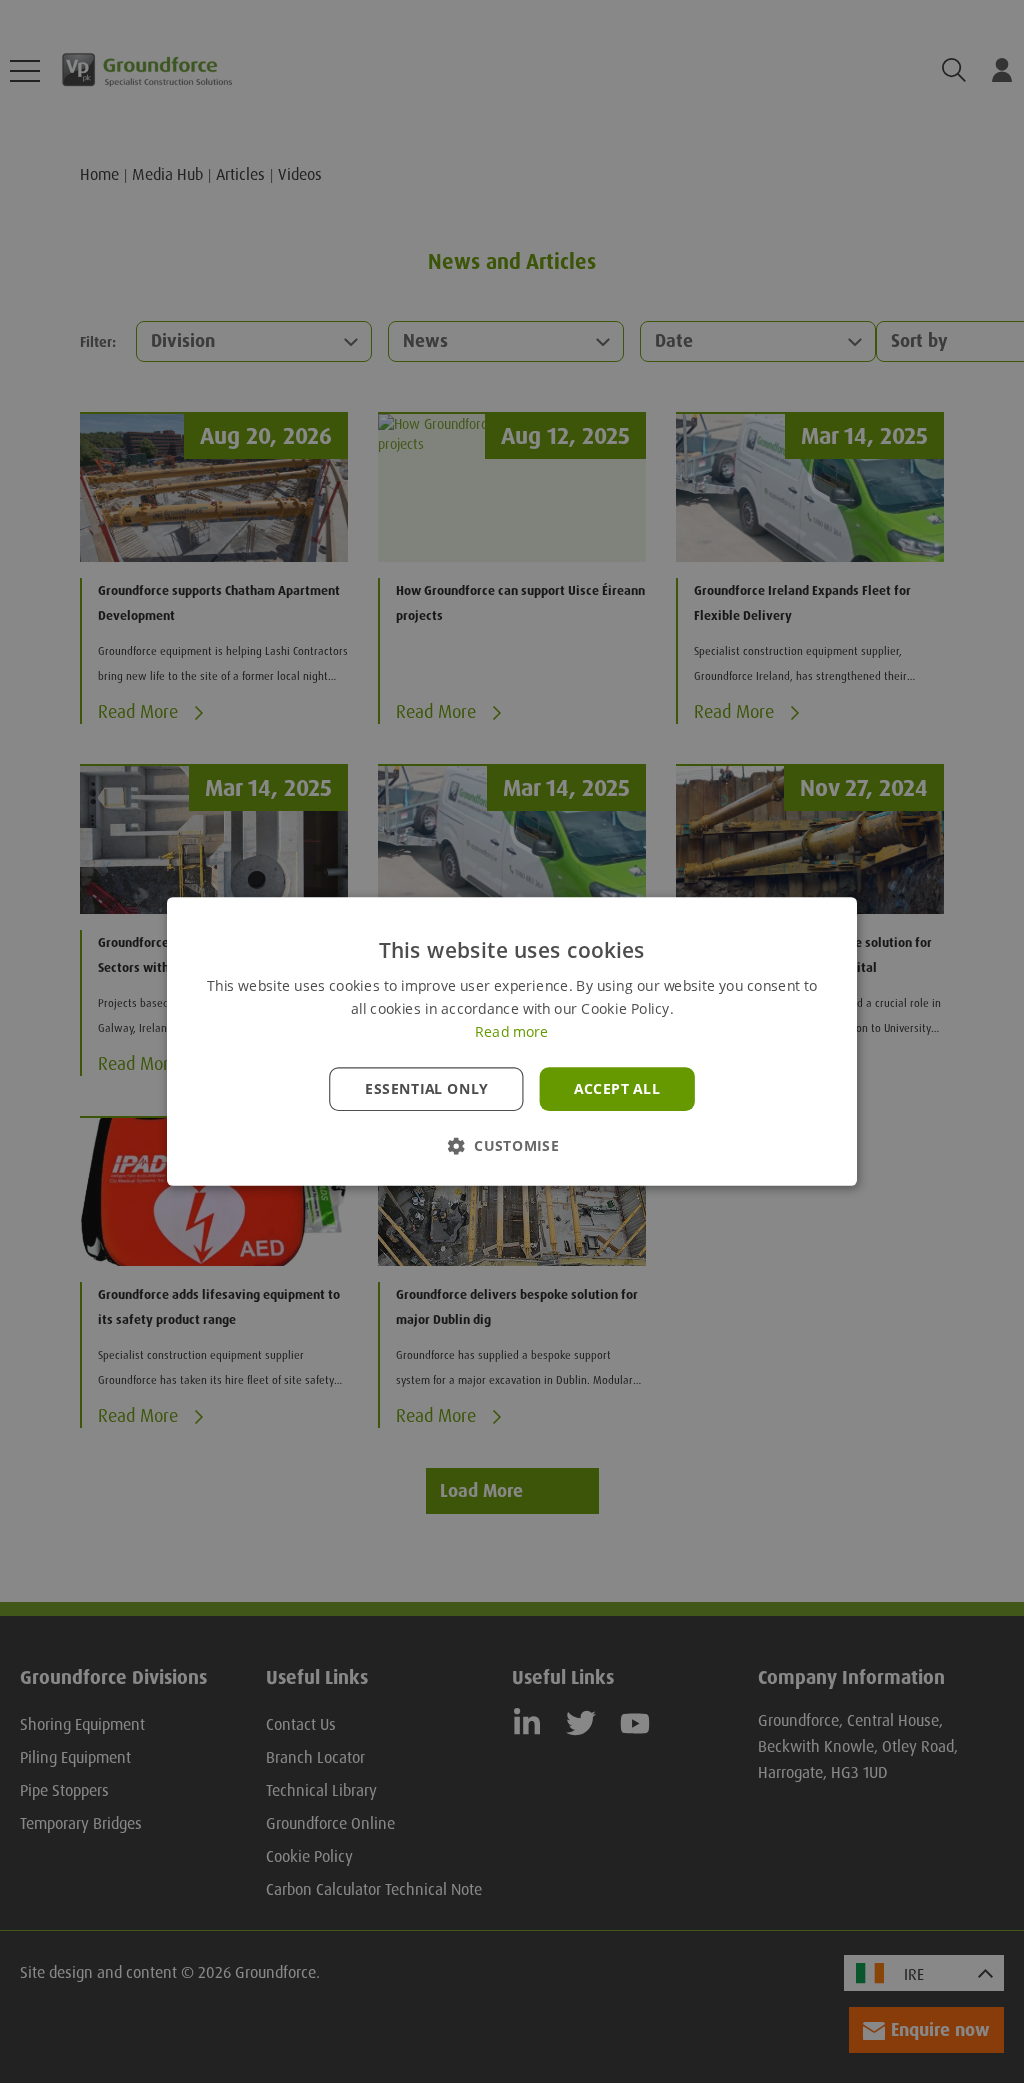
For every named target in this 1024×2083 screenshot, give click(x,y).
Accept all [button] (617, 1089)
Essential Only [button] (426, 1089)
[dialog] (512, 1041)
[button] (512, 1145)
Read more (511, 1032)
